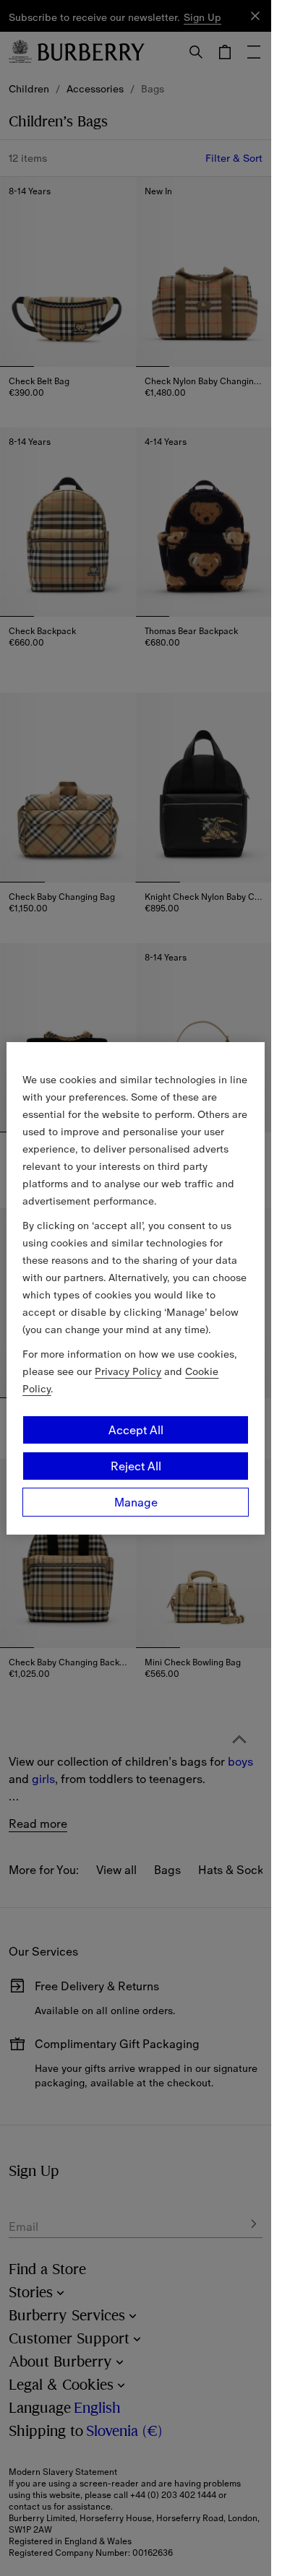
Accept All (136, 1430)
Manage (136, 1502)
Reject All (136, 1466)
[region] (135, 1288)
